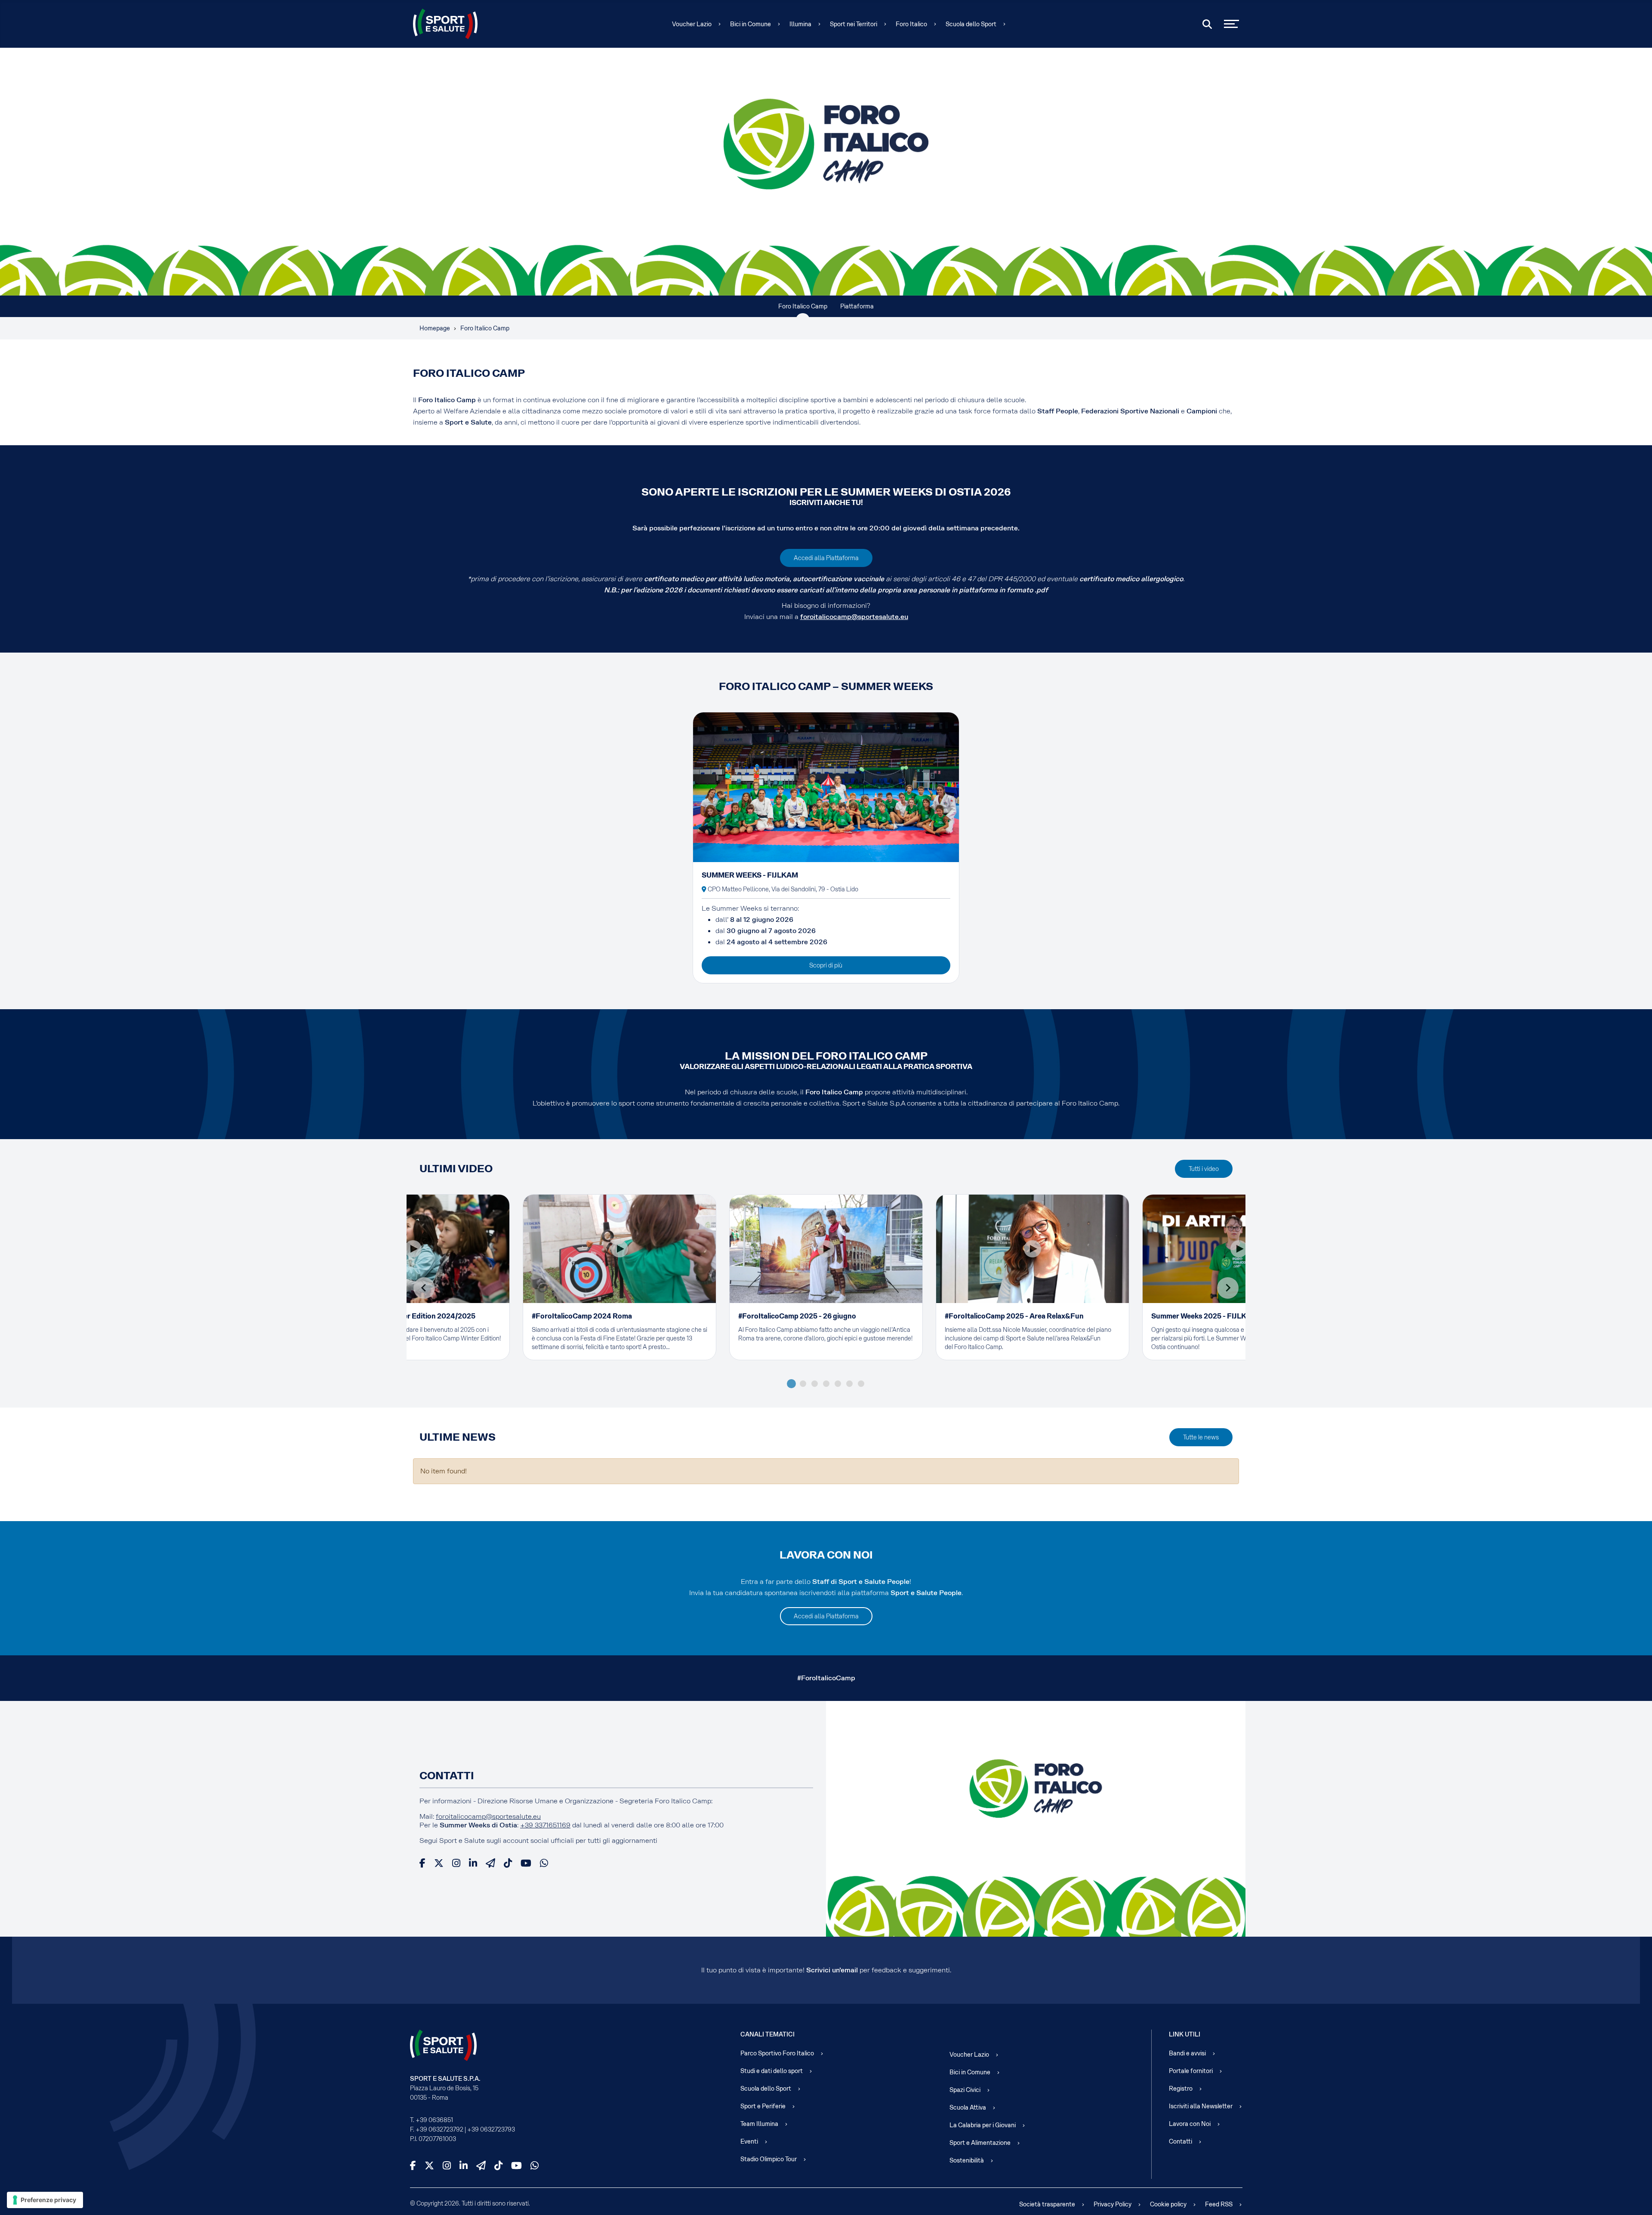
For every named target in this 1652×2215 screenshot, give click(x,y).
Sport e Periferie (763, 2106)
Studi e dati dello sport (772, 2071)
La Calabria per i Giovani (983, 2125)
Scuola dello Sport (971, 24)
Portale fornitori (1191, 2071)
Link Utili (1185, 2034)
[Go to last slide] (424, 1288)
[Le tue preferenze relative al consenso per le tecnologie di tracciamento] (45, 2200)
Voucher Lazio (692, 24)
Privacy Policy (1113, 2204)
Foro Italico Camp (803, 306)
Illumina (800, 24)
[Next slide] (1228, 1288)
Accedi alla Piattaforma (826, 558)
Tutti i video (1204, 1169)
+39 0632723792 (439, 2129)
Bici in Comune (750, 24)
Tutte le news (1201, 1437)
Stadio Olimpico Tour (769, 2159)
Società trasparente (1047, 2204)
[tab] (791, 1384)
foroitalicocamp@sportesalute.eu (854, 617)
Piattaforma (857, 306)
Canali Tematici (767, 2034)
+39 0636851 (434, 2120)
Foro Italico (911, 24)
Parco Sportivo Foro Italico (777, 2053)
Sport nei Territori (854, 24)
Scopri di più (826, 965)
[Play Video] (413, 1249)
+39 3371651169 (545, 1825)
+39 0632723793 (491, 2129)
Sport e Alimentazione (980, 2143)
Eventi (749, 2141)
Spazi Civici (965, 2090)
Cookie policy (1168, 2204)
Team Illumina (759, 2124)
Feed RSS (1219, 2204)
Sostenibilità (967, 2160)
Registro (1181, 2089)
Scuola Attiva (968, 2107)
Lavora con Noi (1190, 2124)
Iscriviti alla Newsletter (1201, 2106)
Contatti (1180, 2141)
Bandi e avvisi (1187, 2053)
